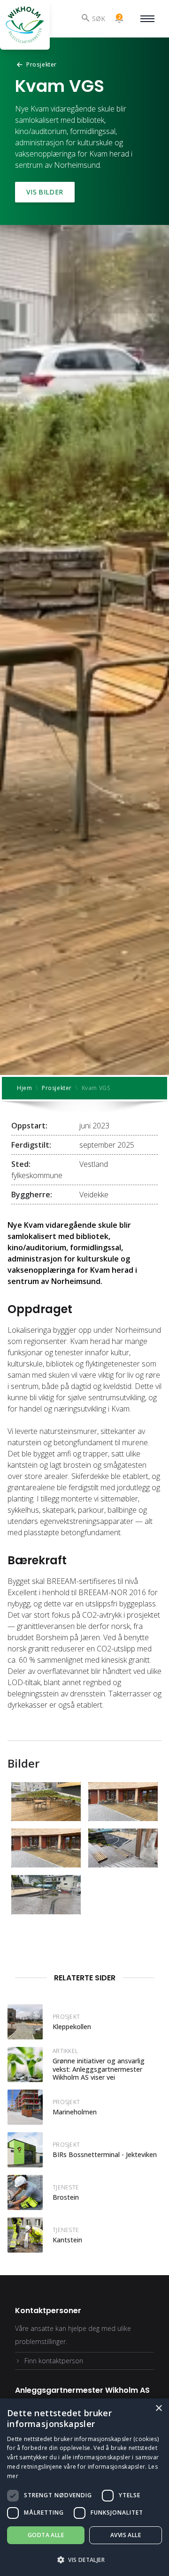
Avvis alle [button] (126, 2535)
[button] (84, 2560)
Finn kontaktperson (54, 2361)
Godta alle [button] (46, 2535)
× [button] (158, 2408)
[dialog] (84, 2487)
